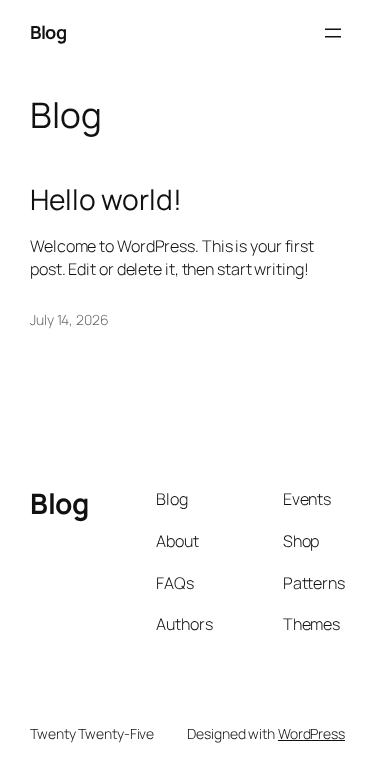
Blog (48, 32)
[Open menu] (333, 33)
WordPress (311, 733)
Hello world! (106, 200)
